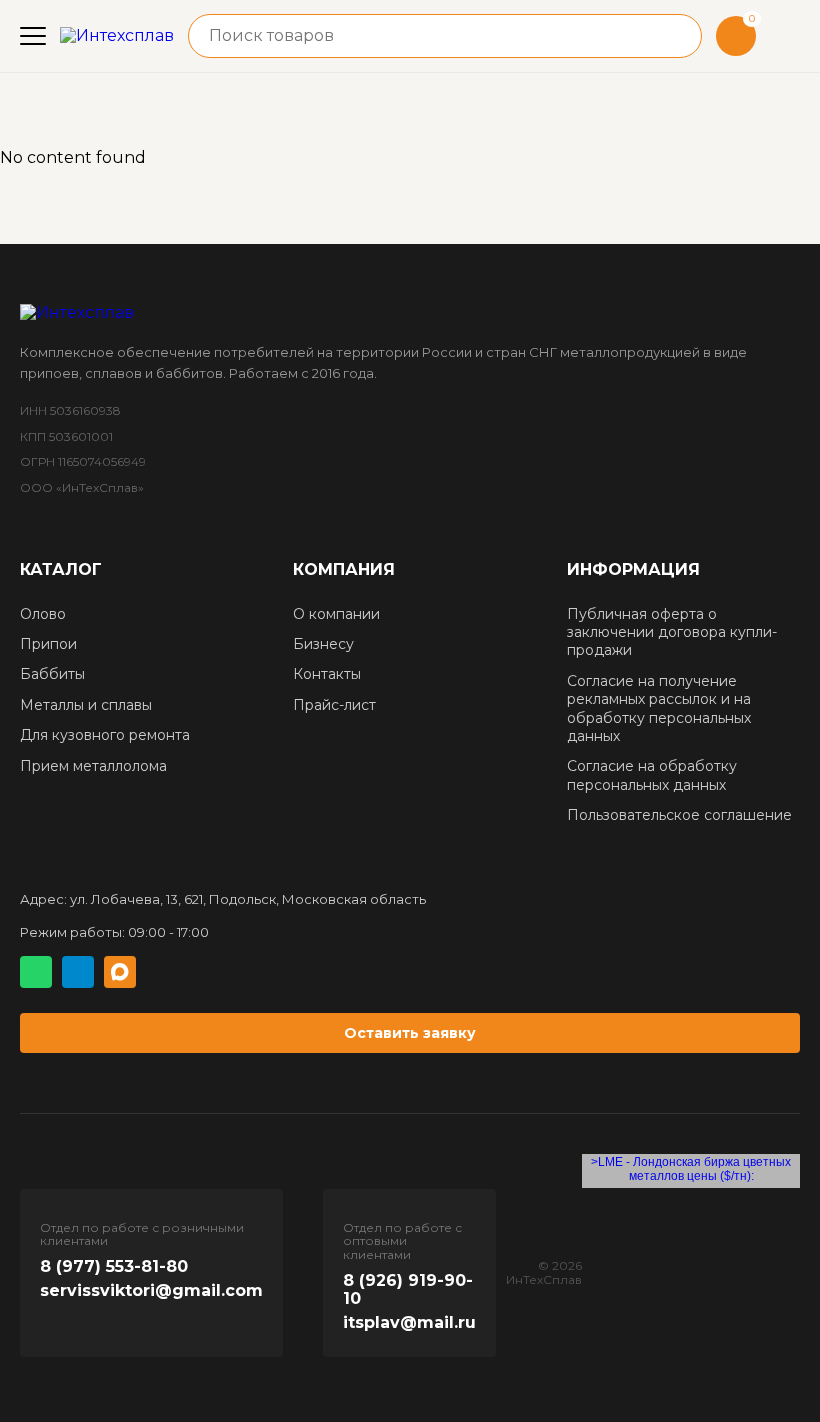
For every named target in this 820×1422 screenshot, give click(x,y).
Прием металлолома (93, 766)
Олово (43, 614)
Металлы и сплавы (86, 705)
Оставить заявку (410, 1033)
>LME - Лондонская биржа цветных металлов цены (691, 1169)
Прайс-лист (334, 705)
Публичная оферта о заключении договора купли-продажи (672, 632)
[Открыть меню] (33, 36)
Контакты (327, 674)
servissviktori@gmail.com (151, 1291)
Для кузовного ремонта (105, 735)
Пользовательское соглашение (679, 815)
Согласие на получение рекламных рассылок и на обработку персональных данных (659, 708)
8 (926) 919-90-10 (408, 1290)
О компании (336, 614)
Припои (48, 644)
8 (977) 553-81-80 (114, 1267)
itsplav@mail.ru (409, 1323)
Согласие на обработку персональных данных (652, 775)
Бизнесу (323, 644)
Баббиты (52, 674)
